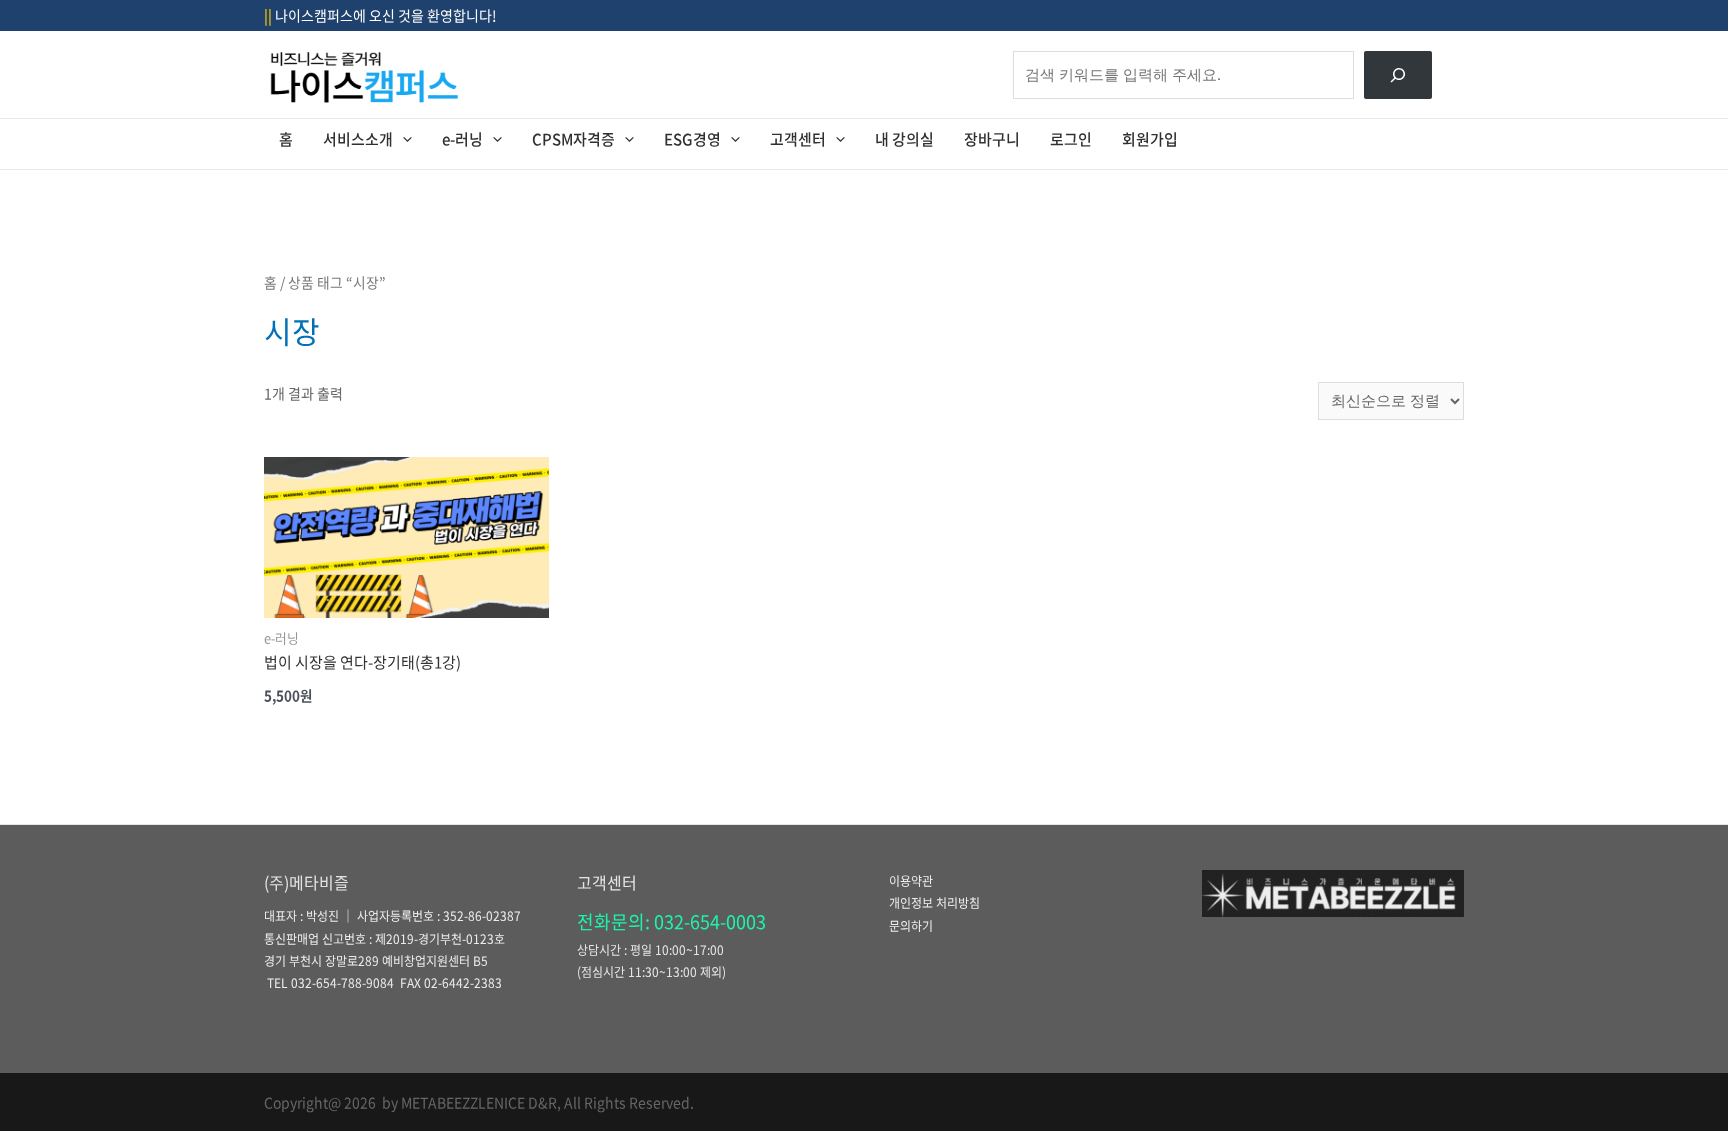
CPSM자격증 (573, 139)
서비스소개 (358, 139)
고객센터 (798, 139)
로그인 (1071, 139)
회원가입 (1150, 139)
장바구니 (992, 139)
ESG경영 (692, 139)
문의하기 (911, 926)
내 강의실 (904, 139)
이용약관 (911, 881)
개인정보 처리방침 (934, 903)
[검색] (1398, 75)
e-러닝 (462, 139)
